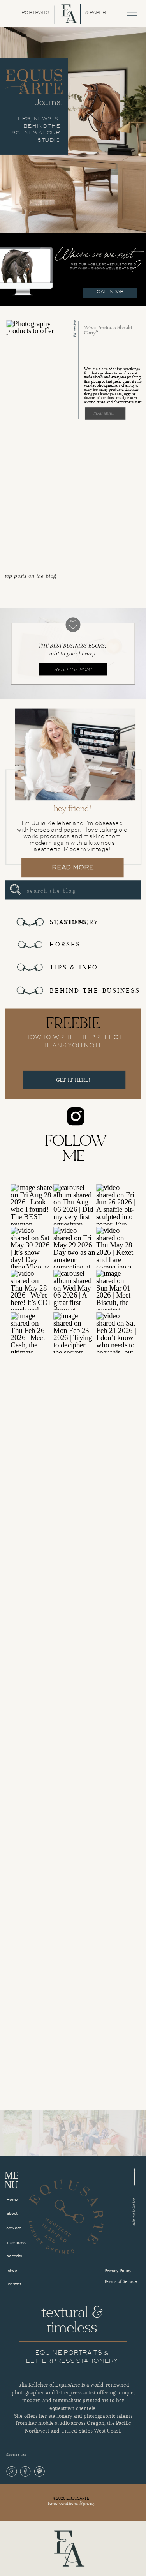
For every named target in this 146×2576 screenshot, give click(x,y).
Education (74, 328)
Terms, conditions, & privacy (71, 2503)
